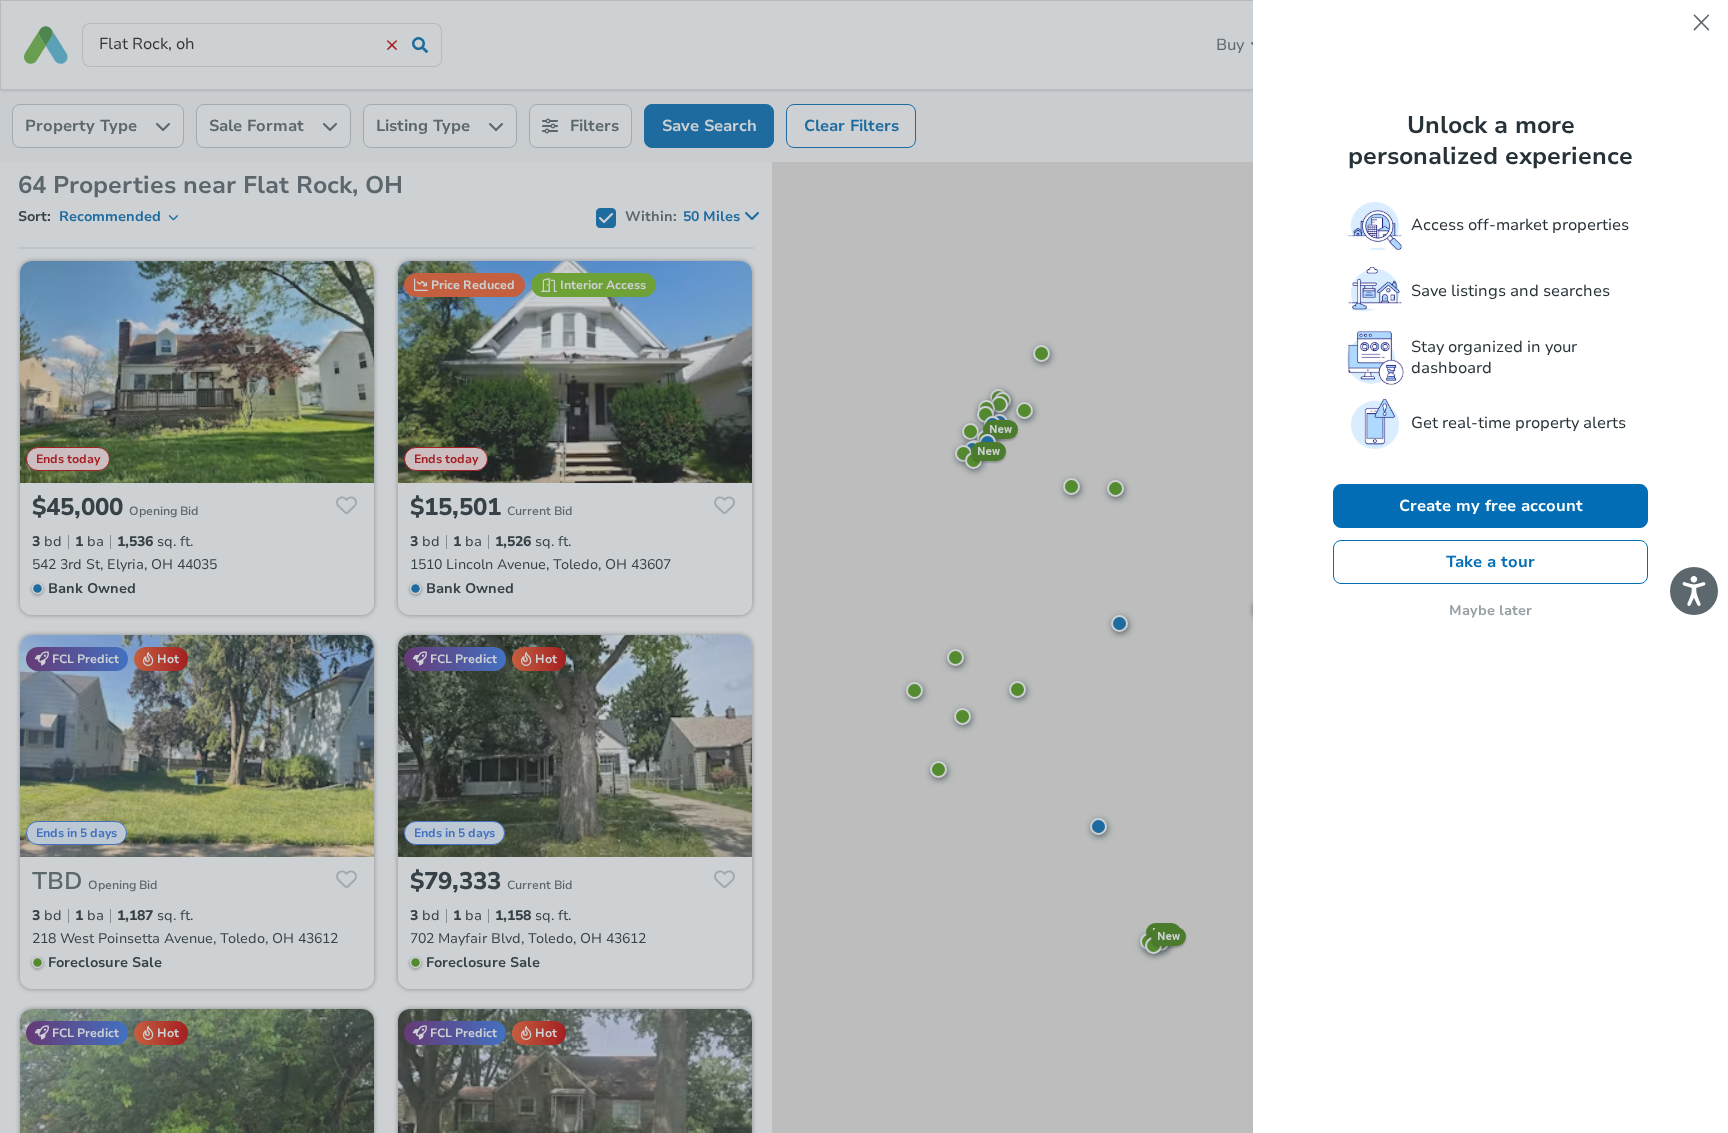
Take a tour (1490, 562)
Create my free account (1491, 506)
